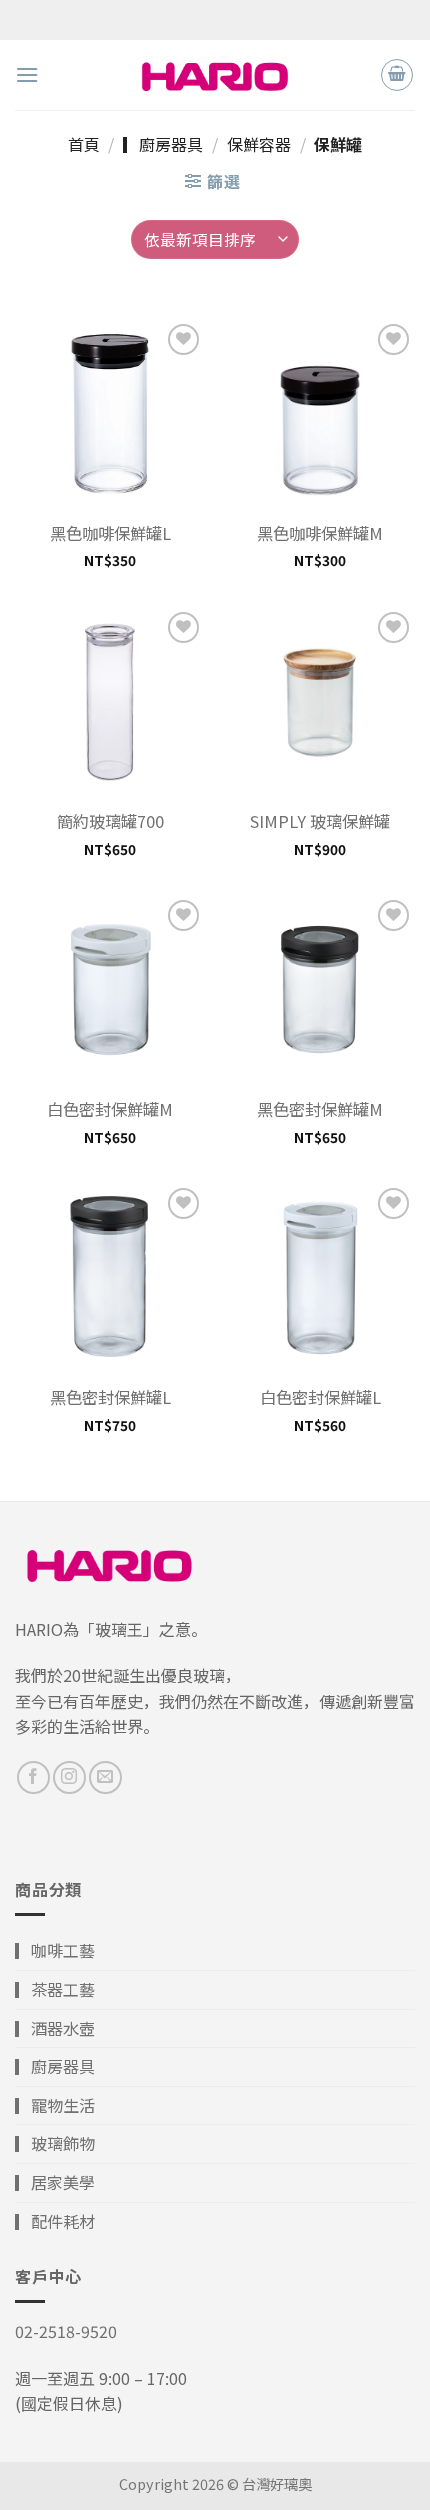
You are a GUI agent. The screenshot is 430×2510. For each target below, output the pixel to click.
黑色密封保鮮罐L (110, 1397)
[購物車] (397, 75)
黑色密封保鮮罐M (320, 1109)
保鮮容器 (259, 144)
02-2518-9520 (66, 2331)
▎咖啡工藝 (55, 1950)
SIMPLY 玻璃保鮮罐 (320, 821)
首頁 (84, 144)
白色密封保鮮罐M (110, 1109)
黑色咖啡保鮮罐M (320, 533)
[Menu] (27, 74)
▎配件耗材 (55, 2221)
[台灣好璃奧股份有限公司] (215, 74)
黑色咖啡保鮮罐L (110, 533)
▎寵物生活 (55, 2105)
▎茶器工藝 (55, 1989)
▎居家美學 (55, 2182)
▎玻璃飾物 (55, 2143)
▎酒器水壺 (55, 2028)
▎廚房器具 (163, 144)
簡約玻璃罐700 (110, 821)
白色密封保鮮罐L (320, 1397)
